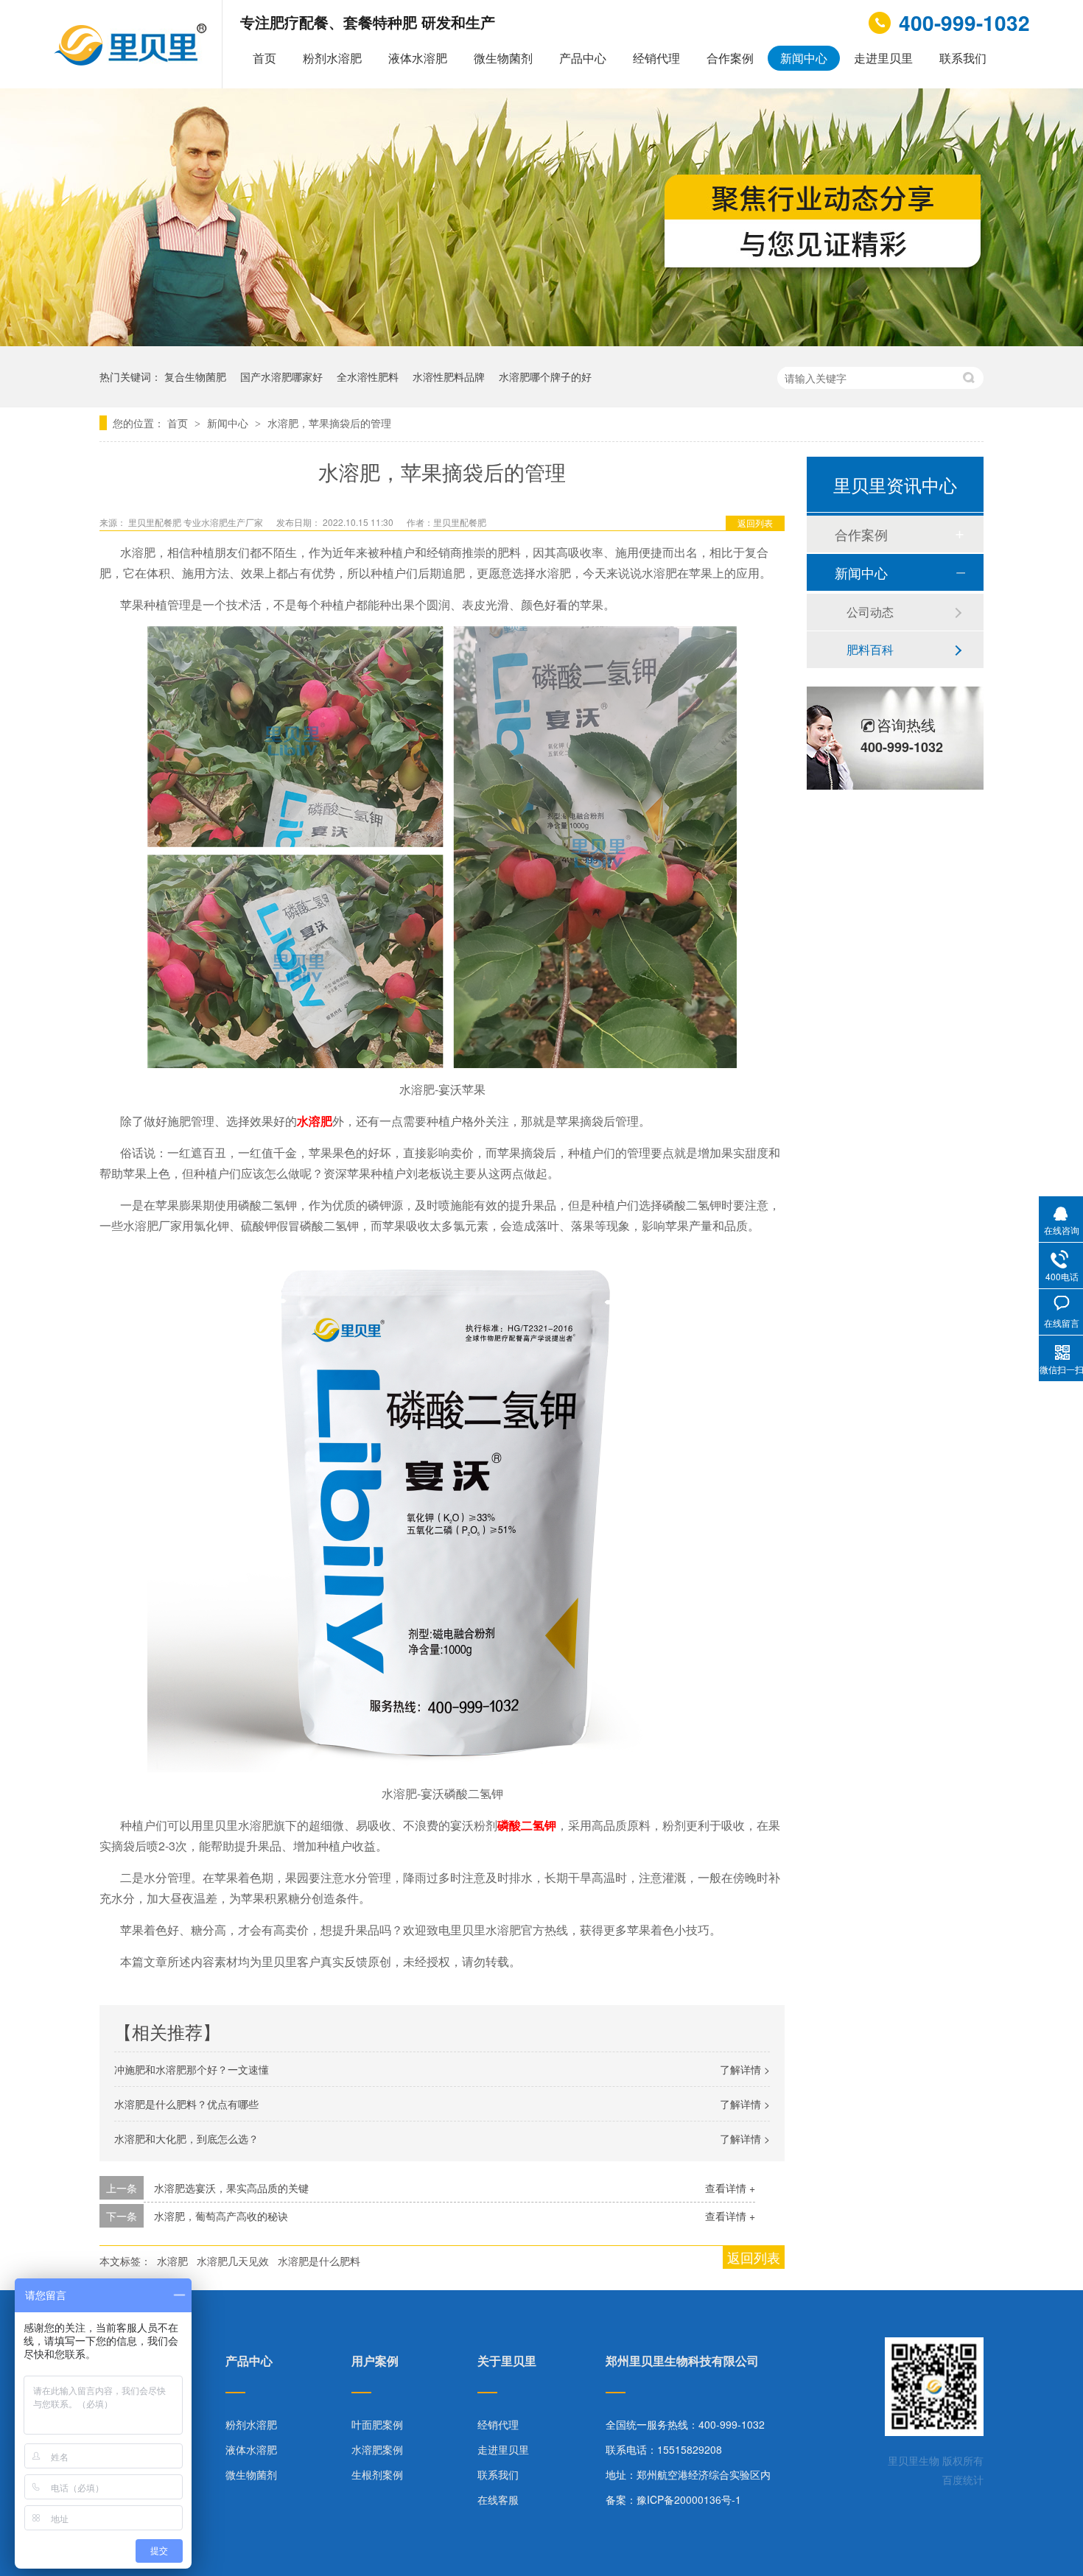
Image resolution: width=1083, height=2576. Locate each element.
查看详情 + (730, 2188)
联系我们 (963, 58)
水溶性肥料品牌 (449, 376)
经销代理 (656, 58)
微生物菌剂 (503, 58)
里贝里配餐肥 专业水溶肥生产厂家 (197, 522)
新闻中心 (804, 58)
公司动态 (870, 612)
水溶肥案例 (377, 2449)
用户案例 (375, 2362)
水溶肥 (172, 2261)
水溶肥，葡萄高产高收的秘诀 (221, 2216)
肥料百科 (870, 649)
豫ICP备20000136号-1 (689, 2499)
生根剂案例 (377, 2474)
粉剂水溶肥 (332, 58)
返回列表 (755, 523)
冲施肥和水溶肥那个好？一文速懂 (192, 2069)
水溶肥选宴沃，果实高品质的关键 (231, 2188)
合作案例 (730, 58)
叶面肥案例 (377, 2424)
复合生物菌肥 (195, 376)
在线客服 (498, 2499)
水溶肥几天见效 (233, 2261)
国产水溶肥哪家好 (281, 376)
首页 (264, 58)
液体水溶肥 (418, 58)
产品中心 (583, 58)
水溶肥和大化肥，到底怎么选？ (186, 2138)
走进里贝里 (883, 58)
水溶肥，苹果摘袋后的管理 (329, 423)
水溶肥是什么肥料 (319, 2261)
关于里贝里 (507, 2362)
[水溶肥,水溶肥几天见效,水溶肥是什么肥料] (132, 61)
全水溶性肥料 (368, 376)
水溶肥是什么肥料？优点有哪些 (186, 2104)
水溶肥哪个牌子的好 (545, 376)
